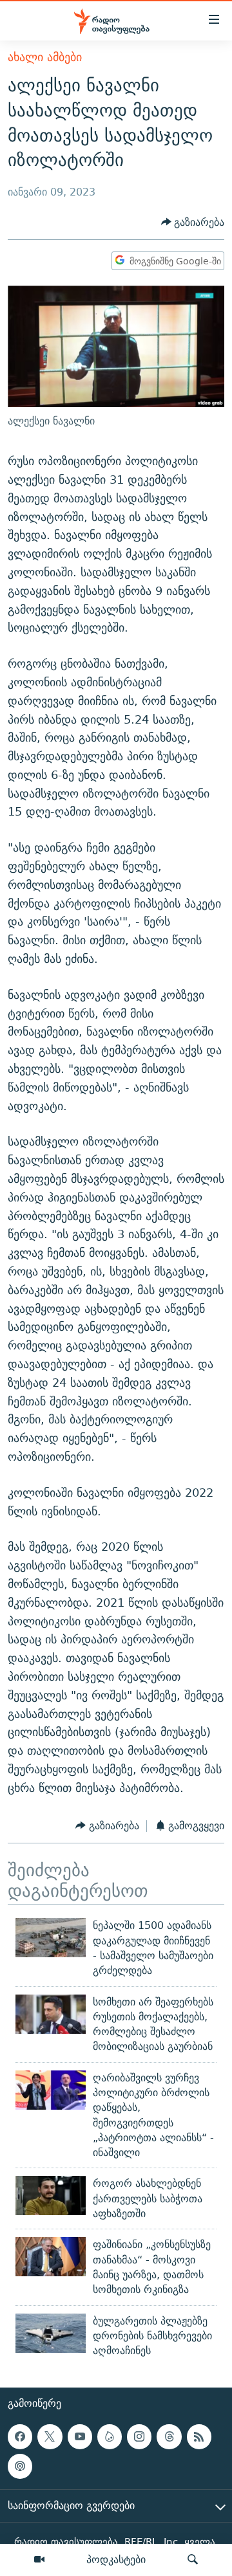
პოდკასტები (116, 2559)
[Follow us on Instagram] (139, 2437)
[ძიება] (193, 2560)
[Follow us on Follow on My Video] (110, 2437)
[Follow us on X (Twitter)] (50, 2437)
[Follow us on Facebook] (20, 2437)
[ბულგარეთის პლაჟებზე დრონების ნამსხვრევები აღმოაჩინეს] (51, 2333)
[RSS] (199, 2437)
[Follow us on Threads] (169, 2437)
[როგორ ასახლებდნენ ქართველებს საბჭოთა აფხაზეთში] (51, 2196)
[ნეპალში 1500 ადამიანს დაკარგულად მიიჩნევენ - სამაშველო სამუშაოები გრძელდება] (51, 1938)
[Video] (39, 2560)
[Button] (193, 222)
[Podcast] (20, 2467)
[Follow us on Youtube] (80, 2437)
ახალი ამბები (45, 57)
